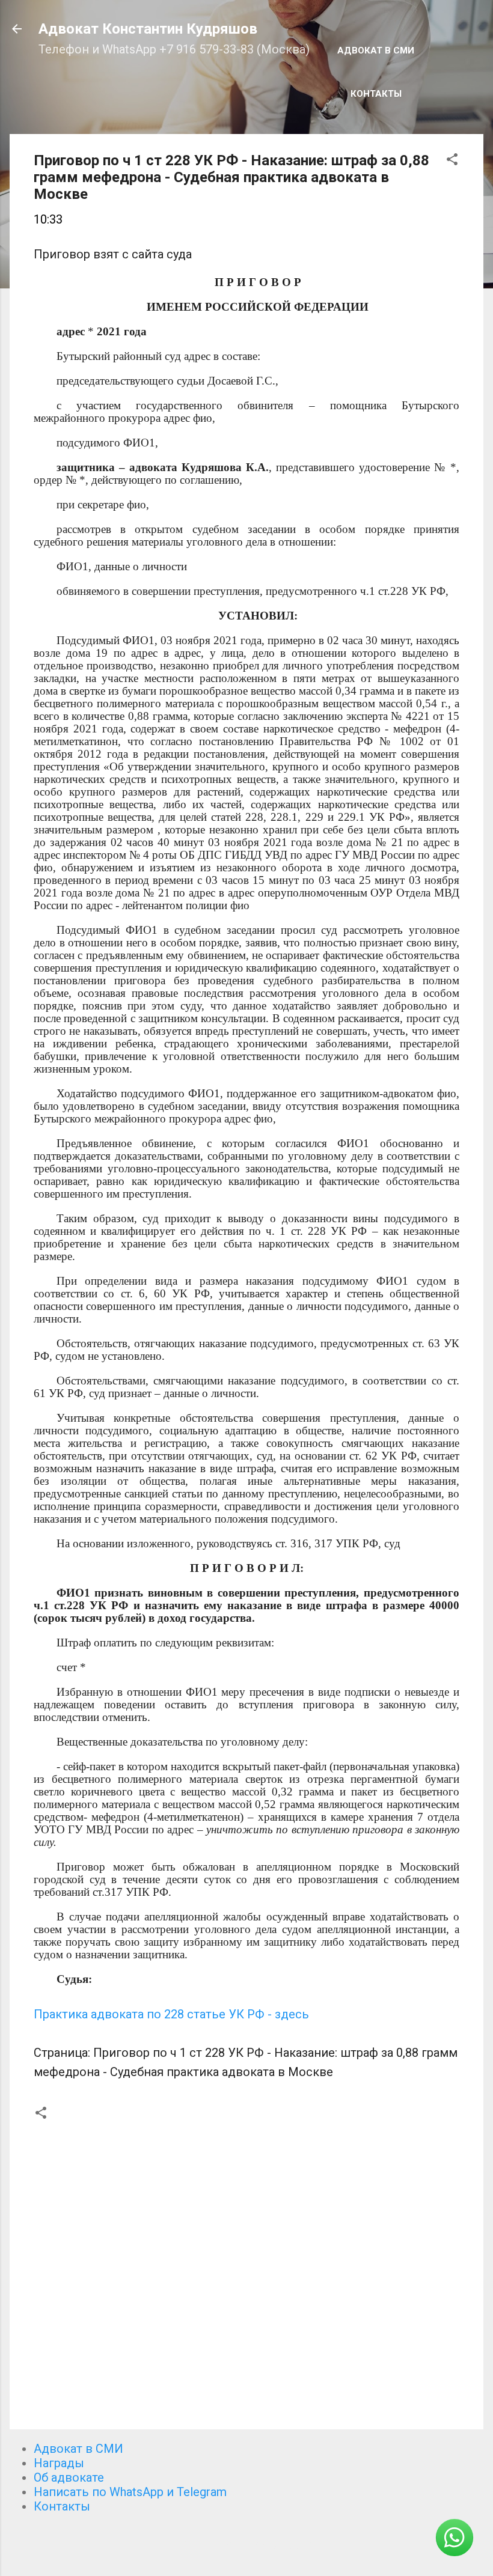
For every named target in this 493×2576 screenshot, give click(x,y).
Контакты (376, 94)
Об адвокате (69, 2477)
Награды (59, 2463)
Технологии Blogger (254, 2545)
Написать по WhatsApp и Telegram (130, 2492)
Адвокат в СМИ (376, 50)
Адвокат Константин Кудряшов (148, 29)
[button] (452, 161)
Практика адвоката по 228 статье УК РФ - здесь (171, 2014)
